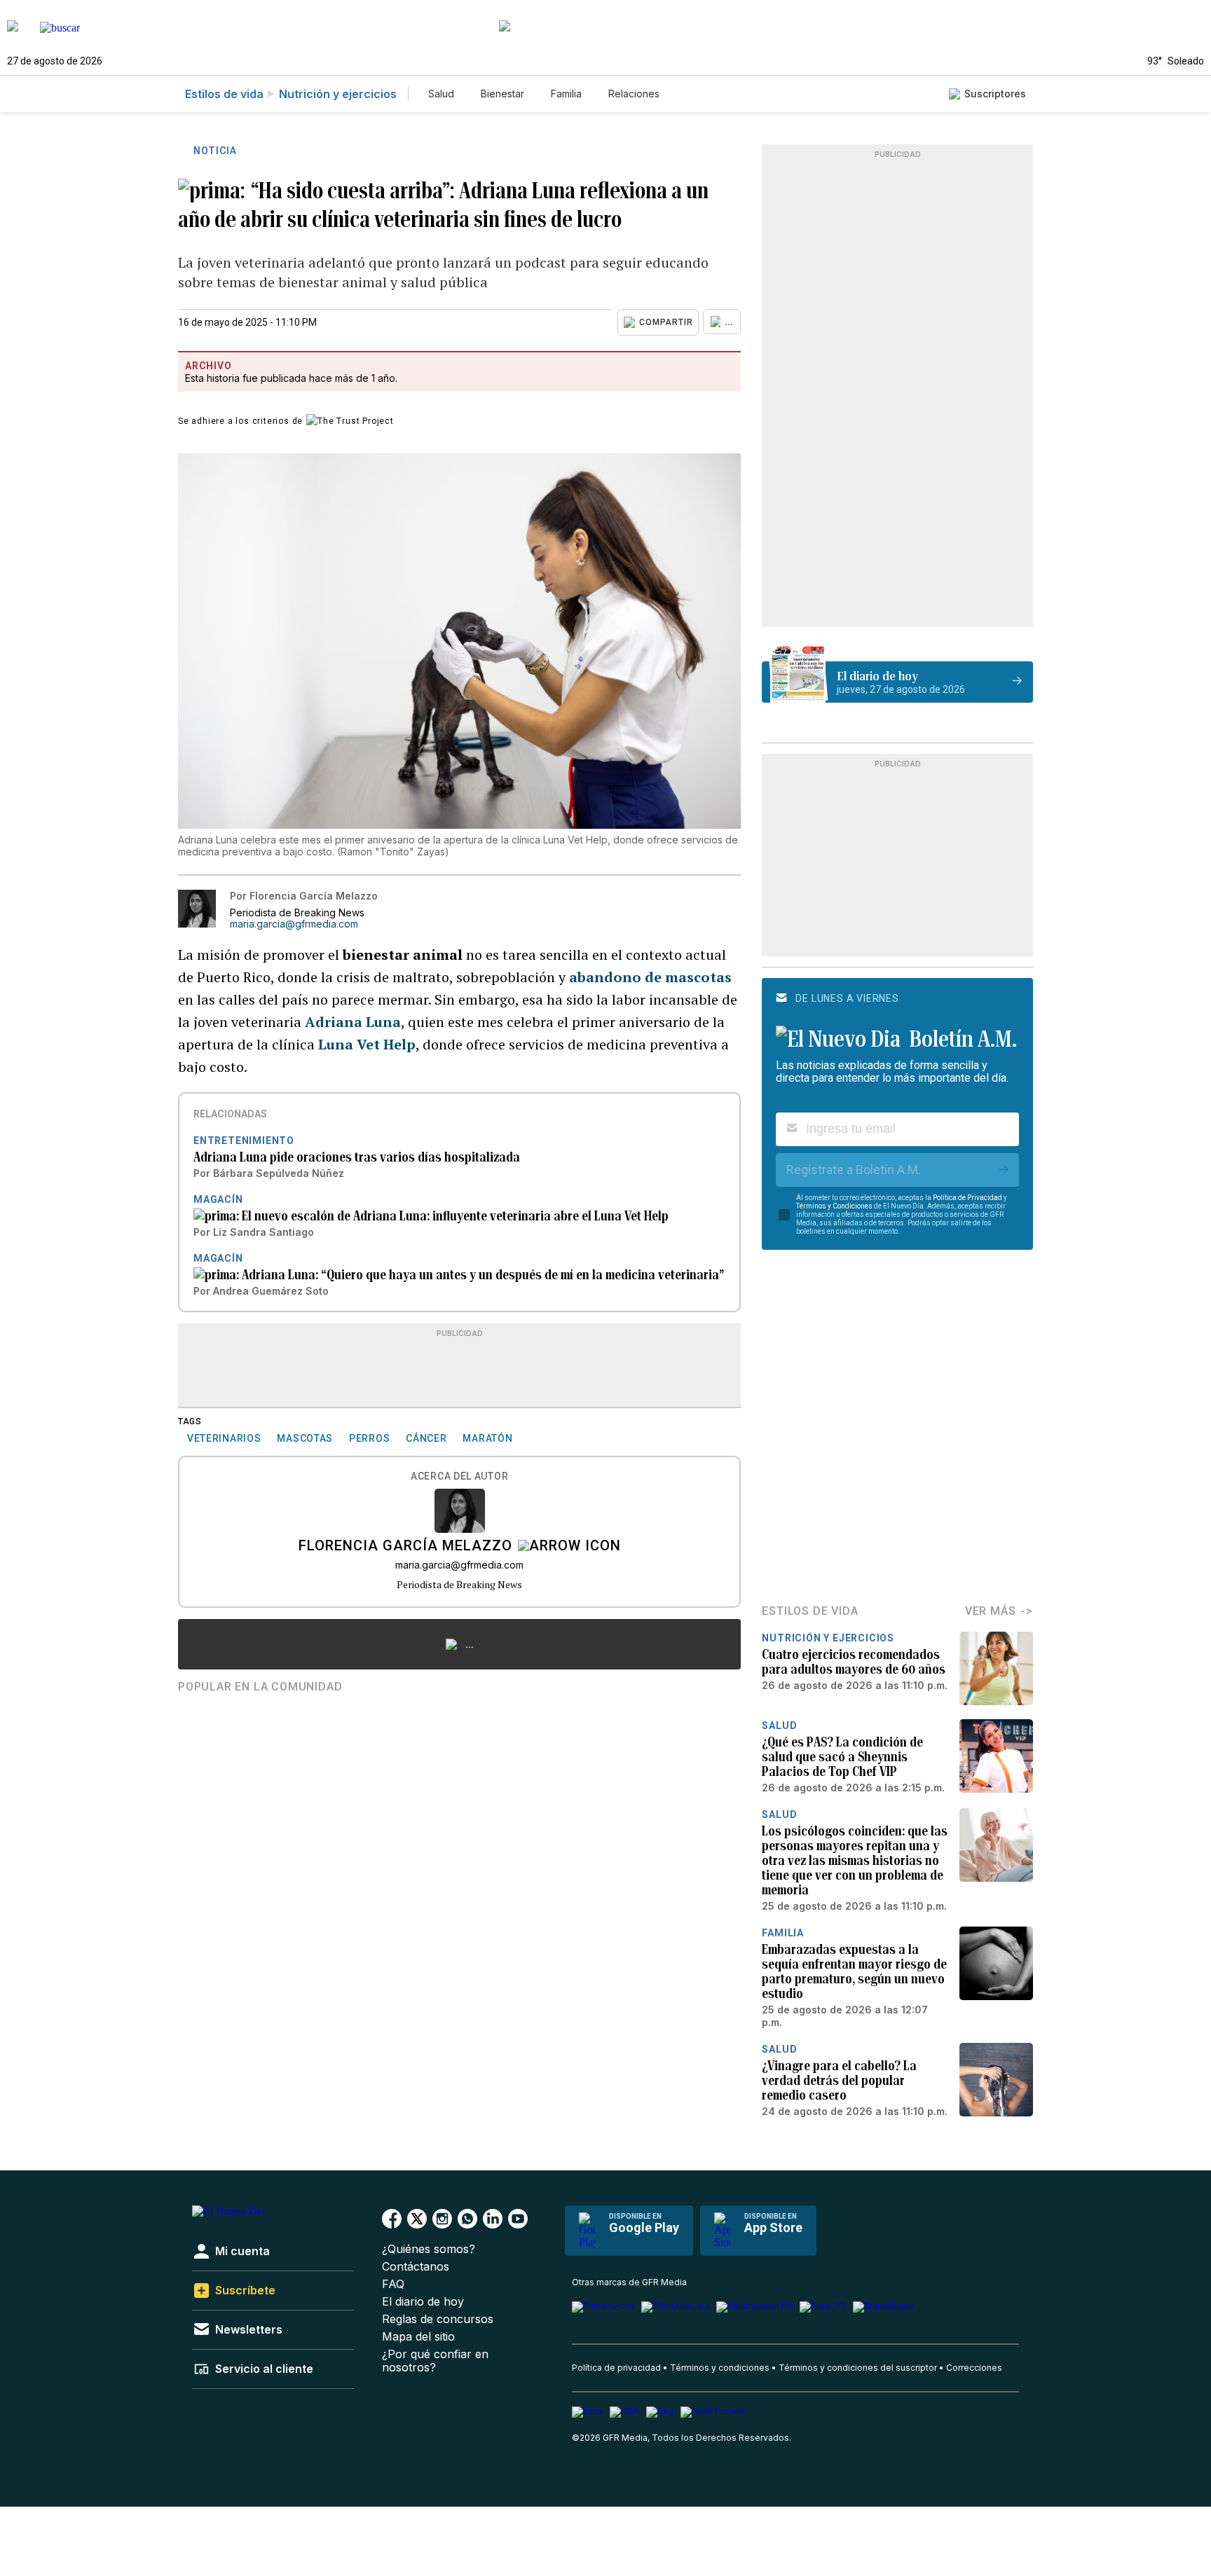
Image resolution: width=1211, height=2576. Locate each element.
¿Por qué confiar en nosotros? (435, 2361)
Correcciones (974, 2368)
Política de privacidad (616, 2368)
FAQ (393, 2284)
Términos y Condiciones (834, 1206)
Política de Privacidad (967, 1198)
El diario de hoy (423, 2302)
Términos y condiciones (720, 2368)
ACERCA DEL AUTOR (459, 1476)
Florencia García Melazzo (405, 1547)
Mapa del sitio (418, 2337)
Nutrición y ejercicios (338, 94)
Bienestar (502, 94)
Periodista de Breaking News (459, 1584)
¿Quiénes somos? (429, 2249)
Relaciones (634, 94)
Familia (566, 94)
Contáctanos (416, 2267)
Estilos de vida (224, 94)
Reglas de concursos (438, 2319)
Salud (441, 94)
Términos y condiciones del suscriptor (858, 2368)
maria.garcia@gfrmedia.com (294, 924)
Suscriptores (995, 94)
